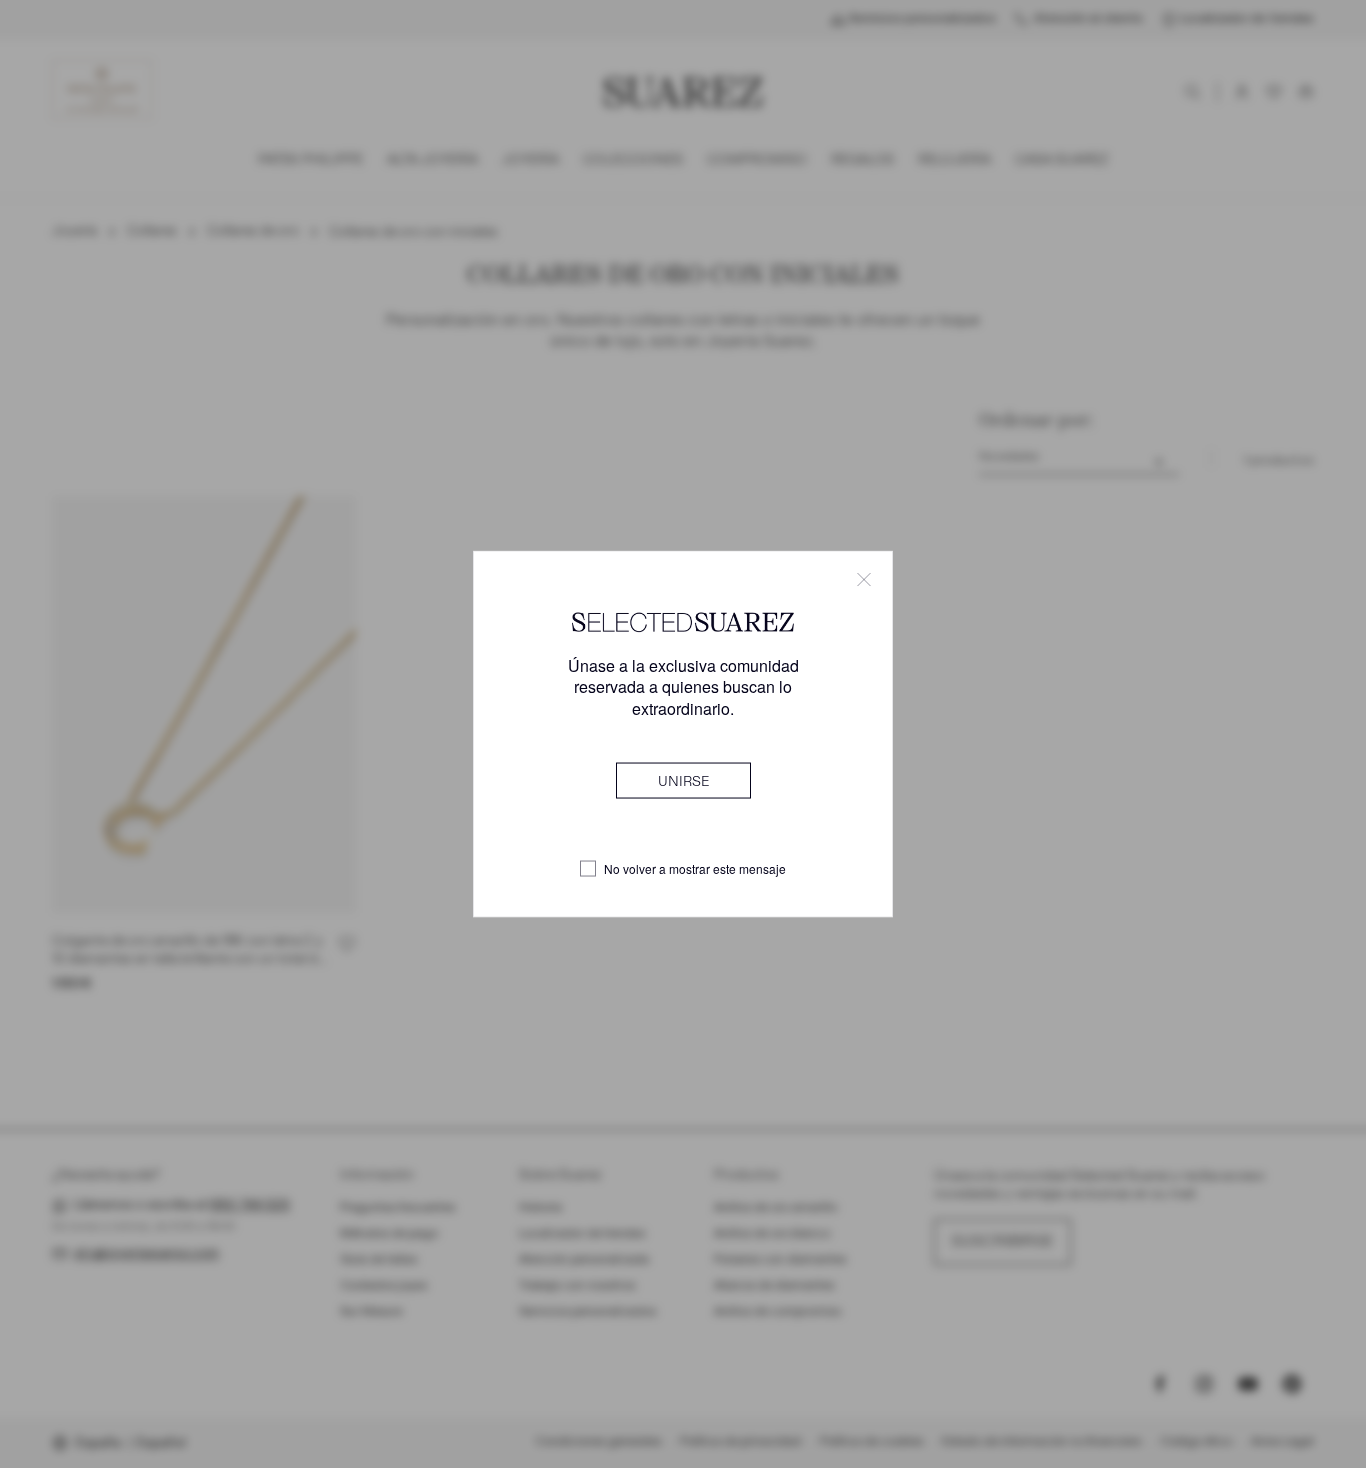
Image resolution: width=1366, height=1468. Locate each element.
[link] (683, 780)
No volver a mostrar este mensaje (695, 869)
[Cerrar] (864, 580)
